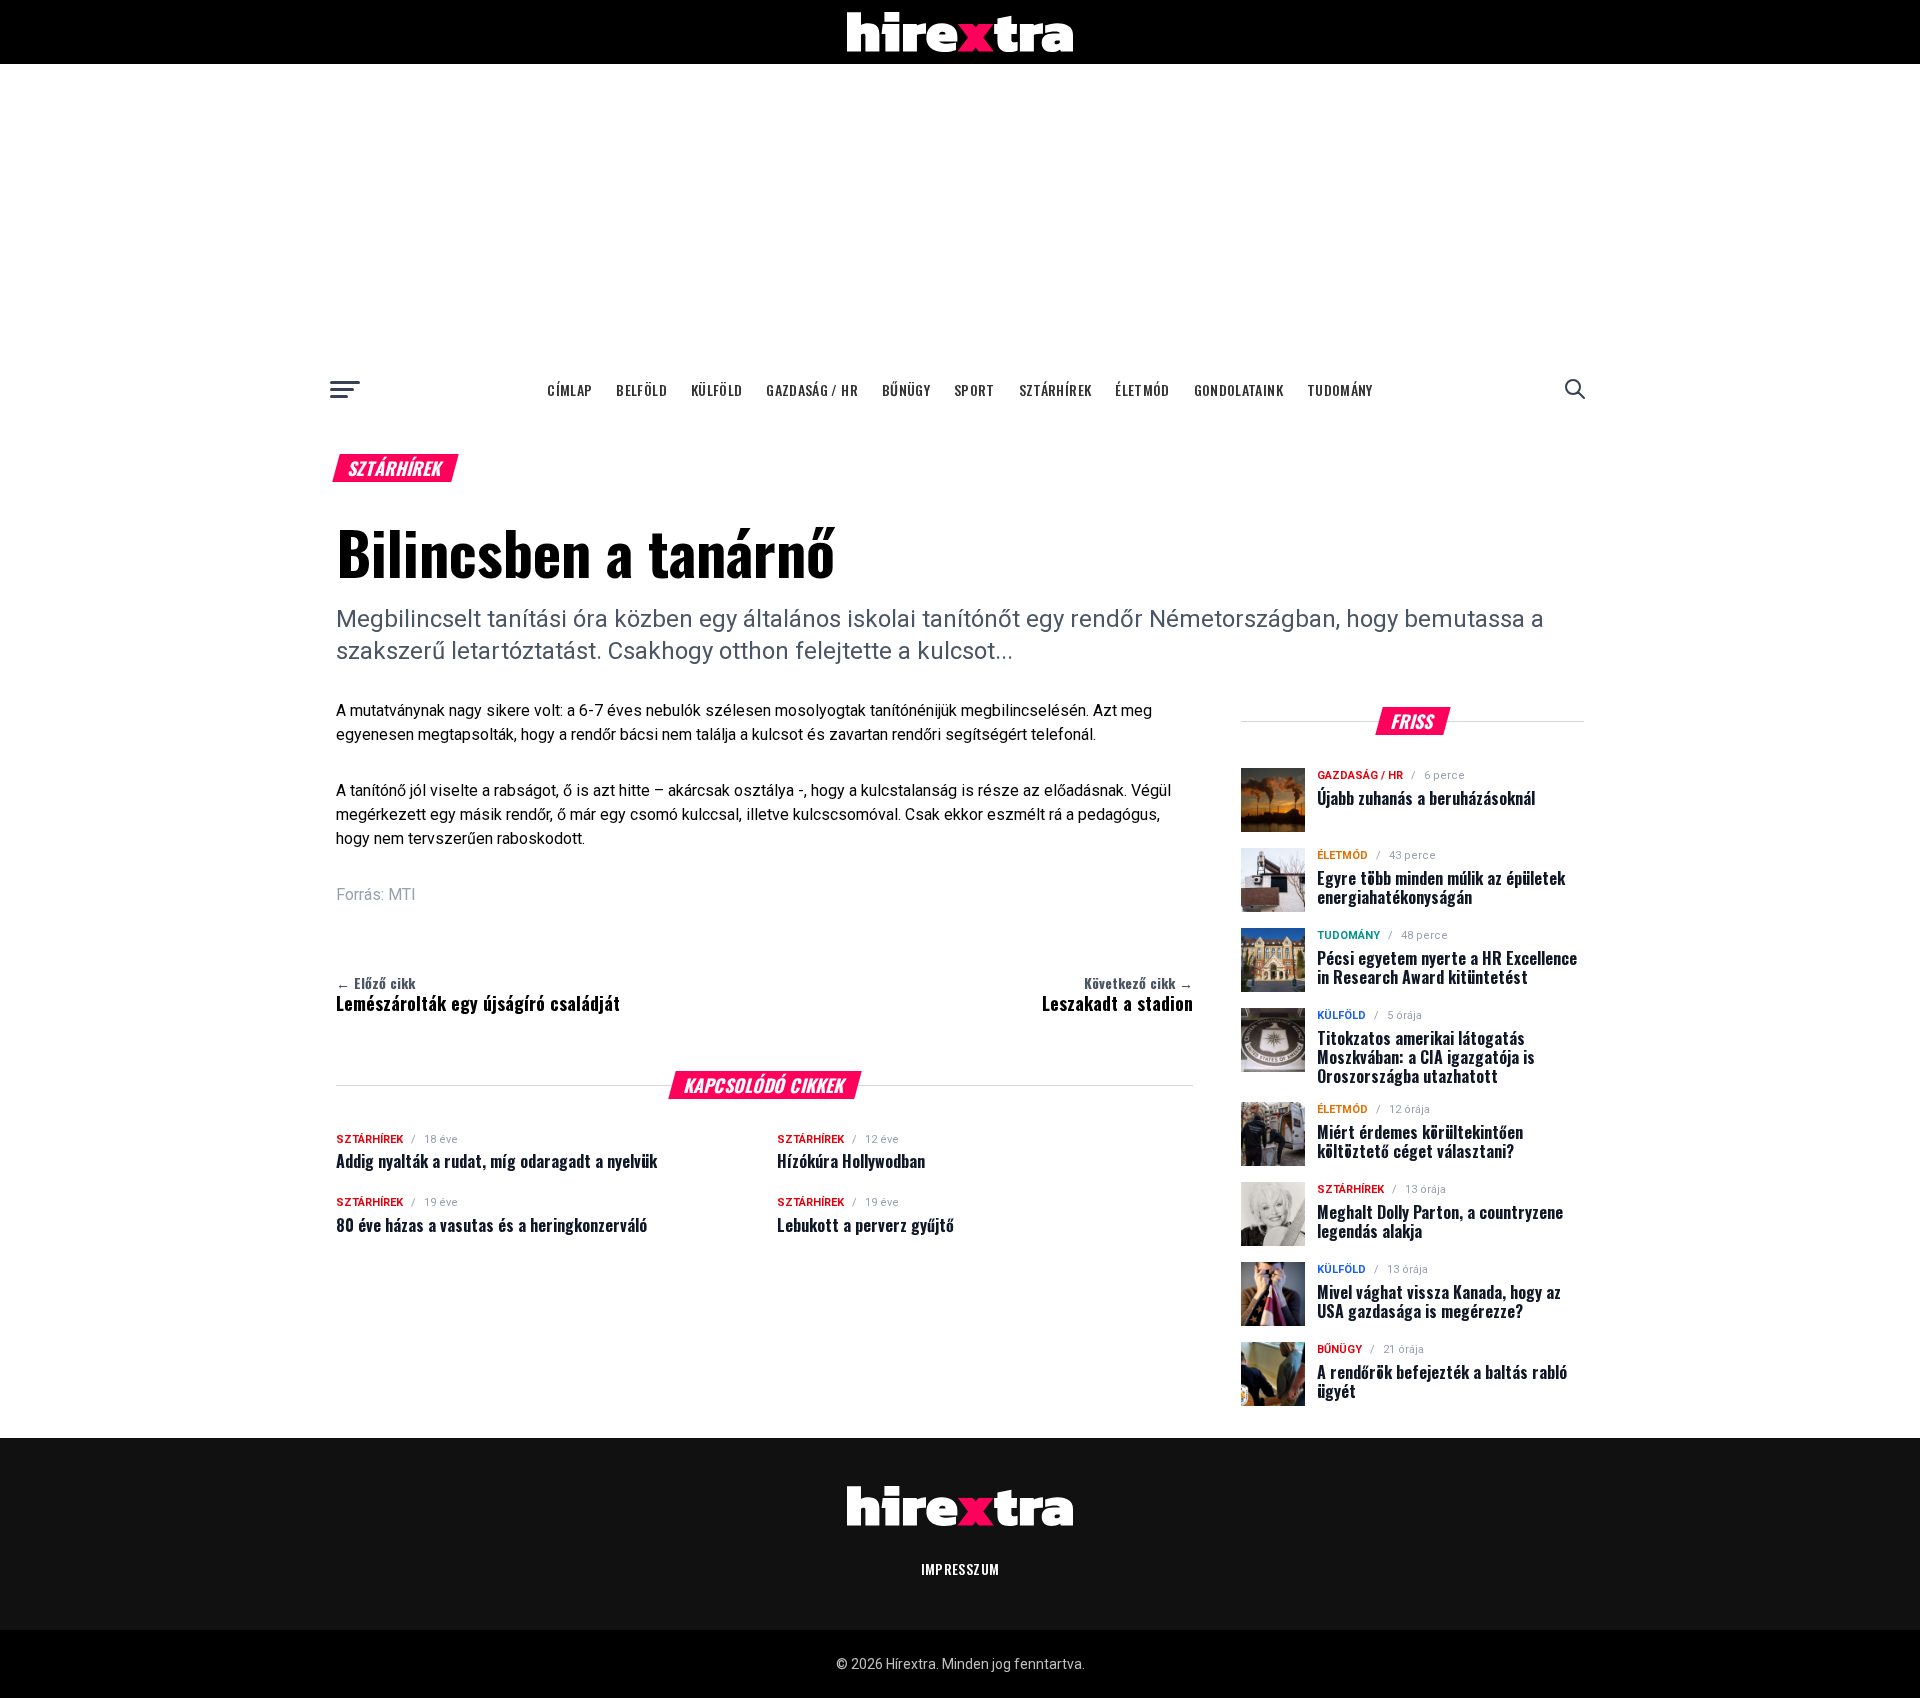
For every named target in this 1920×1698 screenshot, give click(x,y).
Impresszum (960, 1568)
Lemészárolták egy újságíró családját (478, 994)
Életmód (1142, 389)
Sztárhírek (1055, 389)
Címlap (569, 389)
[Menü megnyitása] (345, 389)
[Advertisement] (960, 214)
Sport (974, 389)
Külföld (716, 389)
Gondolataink (1238, 389)
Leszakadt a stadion (1117, 994)
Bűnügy (906, 389)
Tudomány (1340, 389)
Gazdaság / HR (812, 389)
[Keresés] (1575, 389)
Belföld (641, 389)
